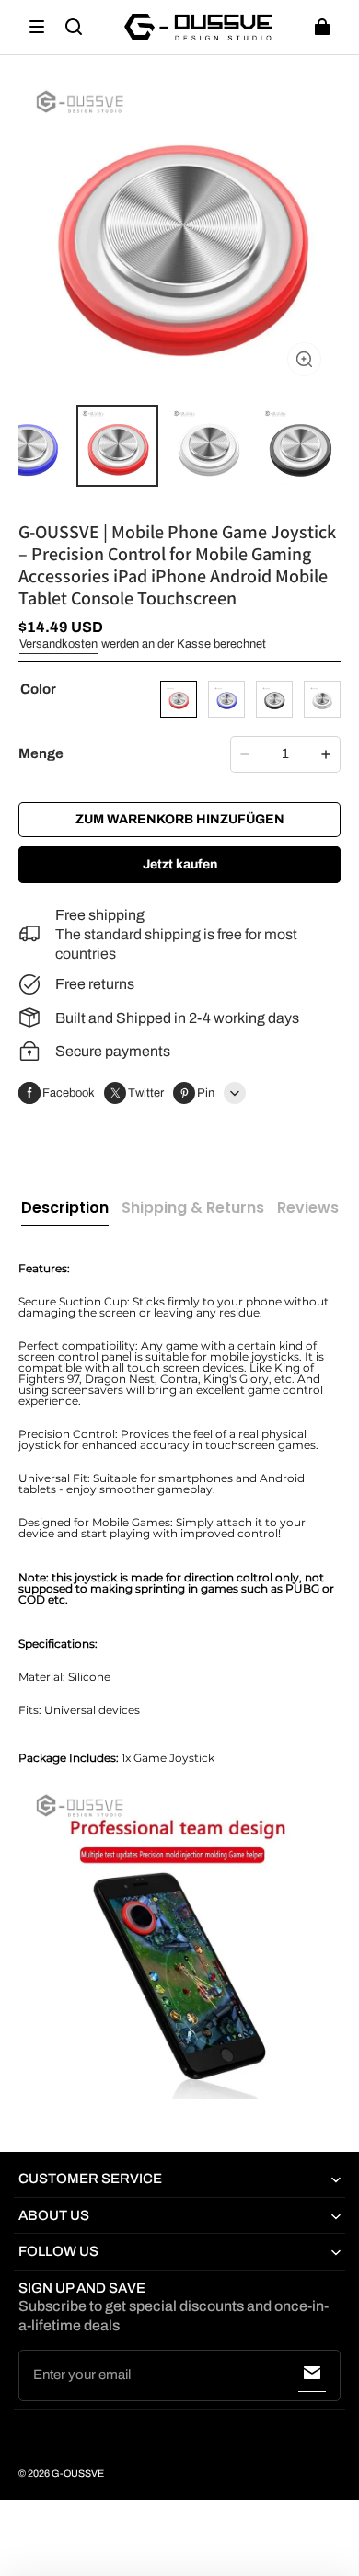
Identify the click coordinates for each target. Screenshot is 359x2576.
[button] (37, 27)
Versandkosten (58, 644)
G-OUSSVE (78, 2473)
